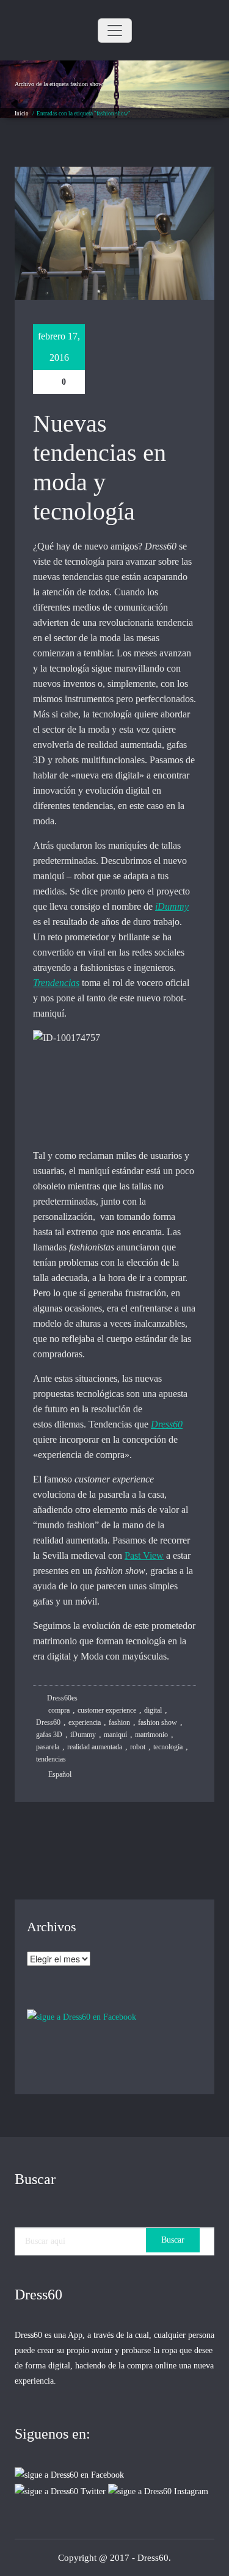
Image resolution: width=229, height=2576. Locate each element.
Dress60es (61, 1698)
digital (153, 1710)
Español (60, 1774)
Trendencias (56, 983)
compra (59, 1710)
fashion (119, 1722)
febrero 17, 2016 (59, 347)
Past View (144, 1555)
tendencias (51, 1759)
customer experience (107, 1710)
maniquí (115, 1735)
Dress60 (167, 1424)
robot (138, 1747)
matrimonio (151, 1735)
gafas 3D (49, 1735)
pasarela (48, 1747)
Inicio (22, 114)
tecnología (168, 1747)
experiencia (85, 1722)
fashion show (158, 1722)
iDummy (172, 906)
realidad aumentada (95, 1747)
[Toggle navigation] (115, 31)
